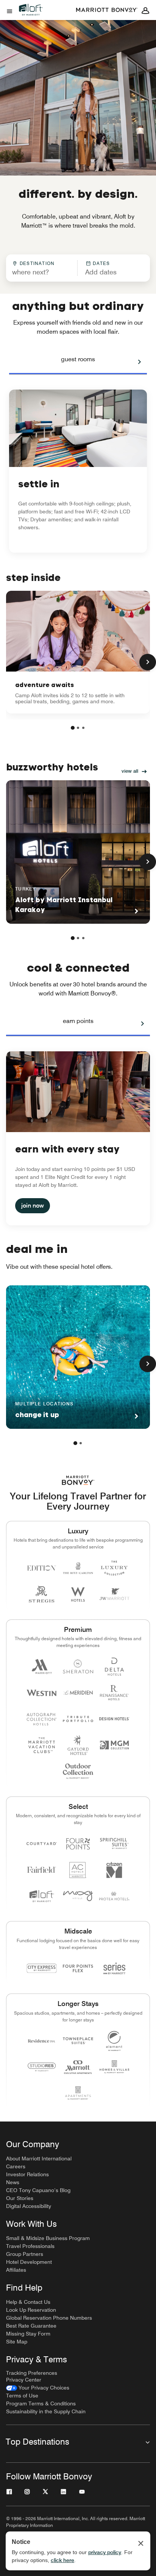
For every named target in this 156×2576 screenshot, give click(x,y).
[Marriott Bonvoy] (107, 10)
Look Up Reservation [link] (31, 2310)
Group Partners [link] (25, 2254)
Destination (37, 263)
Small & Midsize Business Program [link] (48, 2238)
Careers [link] (16, 2166)
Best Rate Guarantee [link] (31, 2326)
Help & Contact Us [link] (28, 2302)
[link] (78, 652)
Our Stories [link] (20, 2198)
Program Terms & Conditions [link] (41, 2403)
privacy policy (105, 2552)
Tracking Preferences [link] (32, 2373)
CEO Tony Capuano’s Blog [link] (38, 2190)
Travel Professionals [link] (30, 2246)
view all (130, 771)
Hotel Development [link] (29, 2262)
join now (33, 1206)
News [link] (13, 2182)
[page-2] (78, 728)
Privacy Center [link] (24, 2380)
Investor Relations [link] (27, 2174)
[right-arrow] (132, 362)
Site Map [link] (17, 2342)
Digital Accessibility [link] (29, 2206)
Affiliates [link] (16, 2270)
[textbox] (42, 272)
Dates (101, 263)
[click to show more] (148, 662)
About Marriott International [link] (39, 2158)
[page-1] (73, 728)
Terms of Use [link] (22, 2396)
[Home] (34, 16)
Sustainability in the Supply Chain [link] (46, 2411)
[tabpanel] (78, 268)
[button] (111, 268)
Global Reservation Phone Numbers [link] (49, 2318)
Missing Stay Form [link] (28, 2334)
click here (62, 2560)
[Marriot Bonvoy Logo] (78, 1480)
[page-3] (83, 728)
